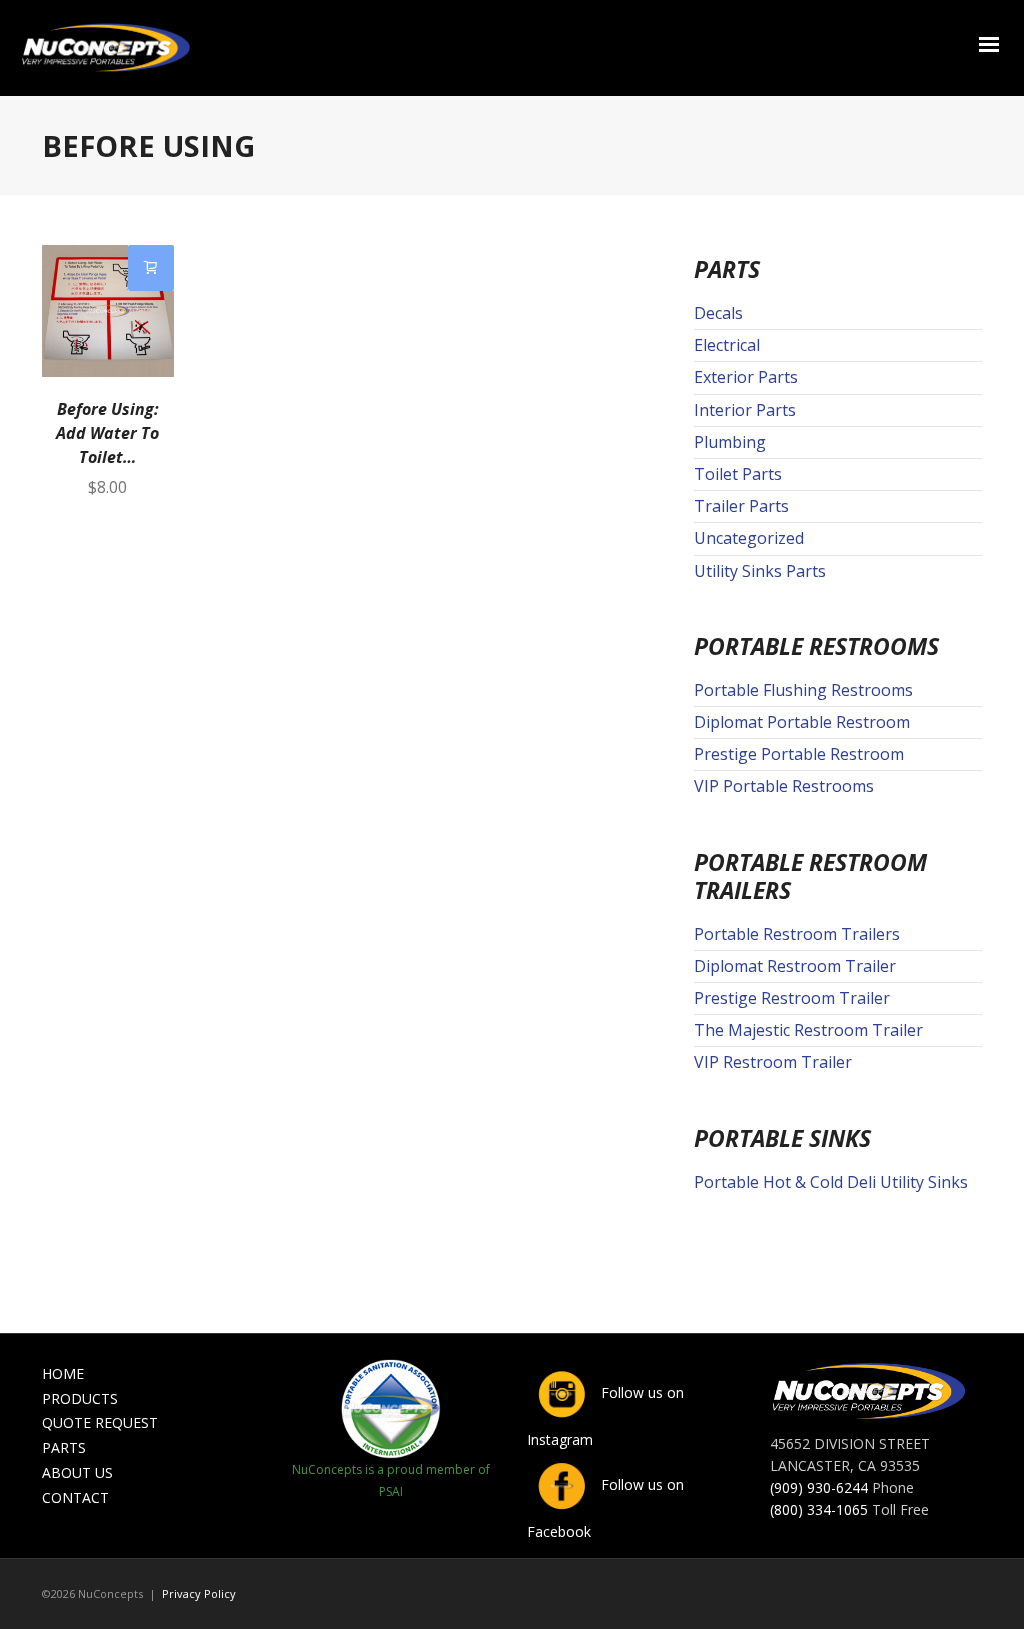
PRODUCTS (80, 1398)
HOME (63, 1373)
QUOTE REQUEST (100, 1422)
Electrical (727, 345)
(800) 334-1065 (819, 1509)
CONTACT (75, 1497)
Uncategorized (749, 538)
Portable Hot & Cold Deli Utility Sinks (831, 1182)
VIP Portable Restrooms (784, 786)
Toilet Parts (738, 474)
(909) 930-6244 (819, 1487)
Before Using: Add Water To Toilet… (107, 433)
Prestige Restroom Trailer (792, 998)
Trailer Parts (741, 506)
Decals (718, 313)
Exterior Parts (746, 377)
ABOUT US (77, 1472)
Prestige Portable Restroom (799, 754)
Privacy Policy (199, 1593)
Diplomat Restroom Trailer (795, 966)
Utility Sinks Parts (760, 571)
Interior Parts (745, 410)
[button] (151, 268)
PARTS (64, 1447)
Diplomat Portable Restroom (802, 722)
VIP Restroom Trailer (773, 1062)
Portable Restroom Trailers (797, 934)
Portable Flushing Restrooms (803, 690)
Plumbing (730, 442)
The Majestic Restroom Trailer (808, 1030)
